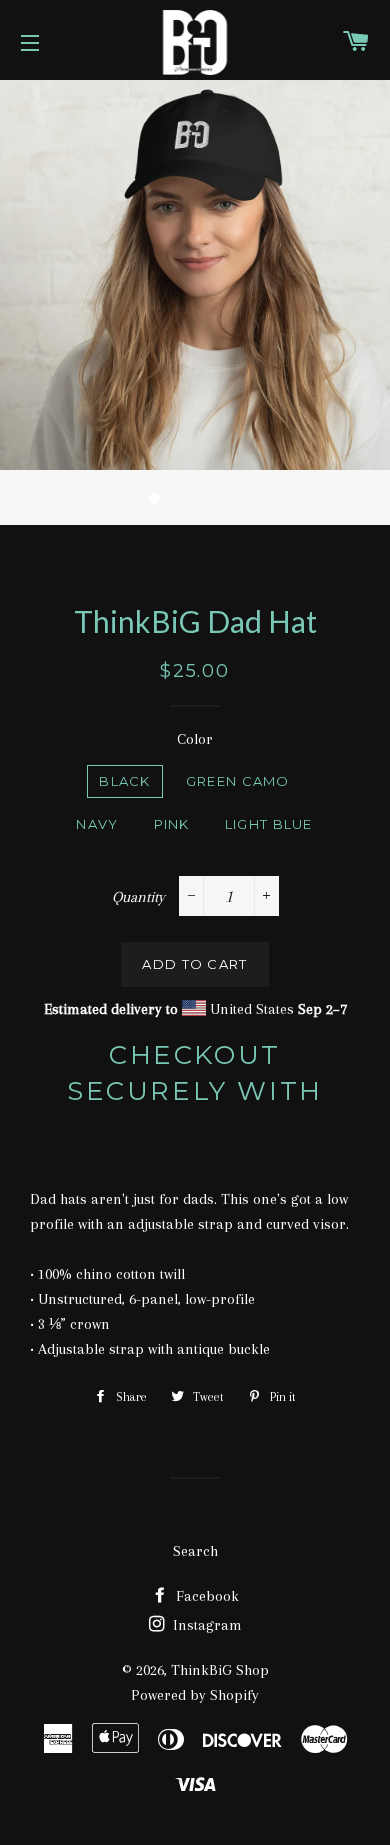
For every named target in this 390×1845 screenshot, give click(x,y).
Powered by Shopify (195, 1695)
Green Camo (238, 781)
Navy (97, 824)
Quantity (138, 897)
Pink (172, 824)
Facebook (205, 1596)
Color (195, 739)
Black (125, 781)
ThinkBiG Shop (220, 1670)
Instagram (205, 1625)
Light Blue (269, 824)
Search (195, 1551)
